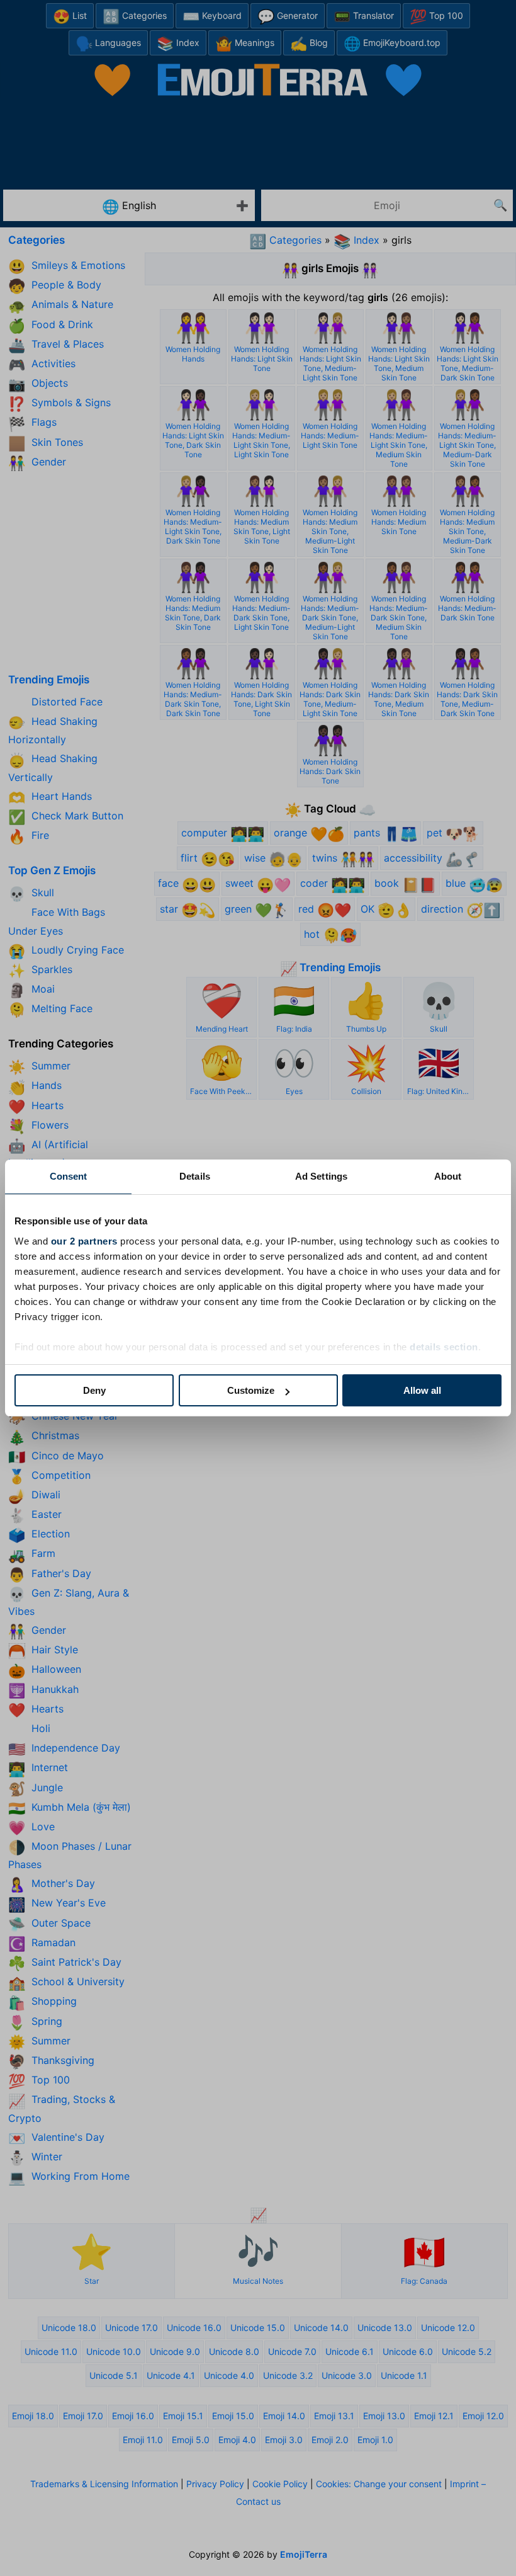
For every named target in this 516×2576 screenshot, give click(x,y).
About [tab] (448, 1176)
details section (444, 1347)
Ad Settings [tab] (321, 1176)
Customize (251, 1390)
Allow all (422, 1390)
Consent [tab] (69, 1176)
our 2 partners (84, 1241)
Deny (94, 1390)
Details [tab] (195, 1176)
